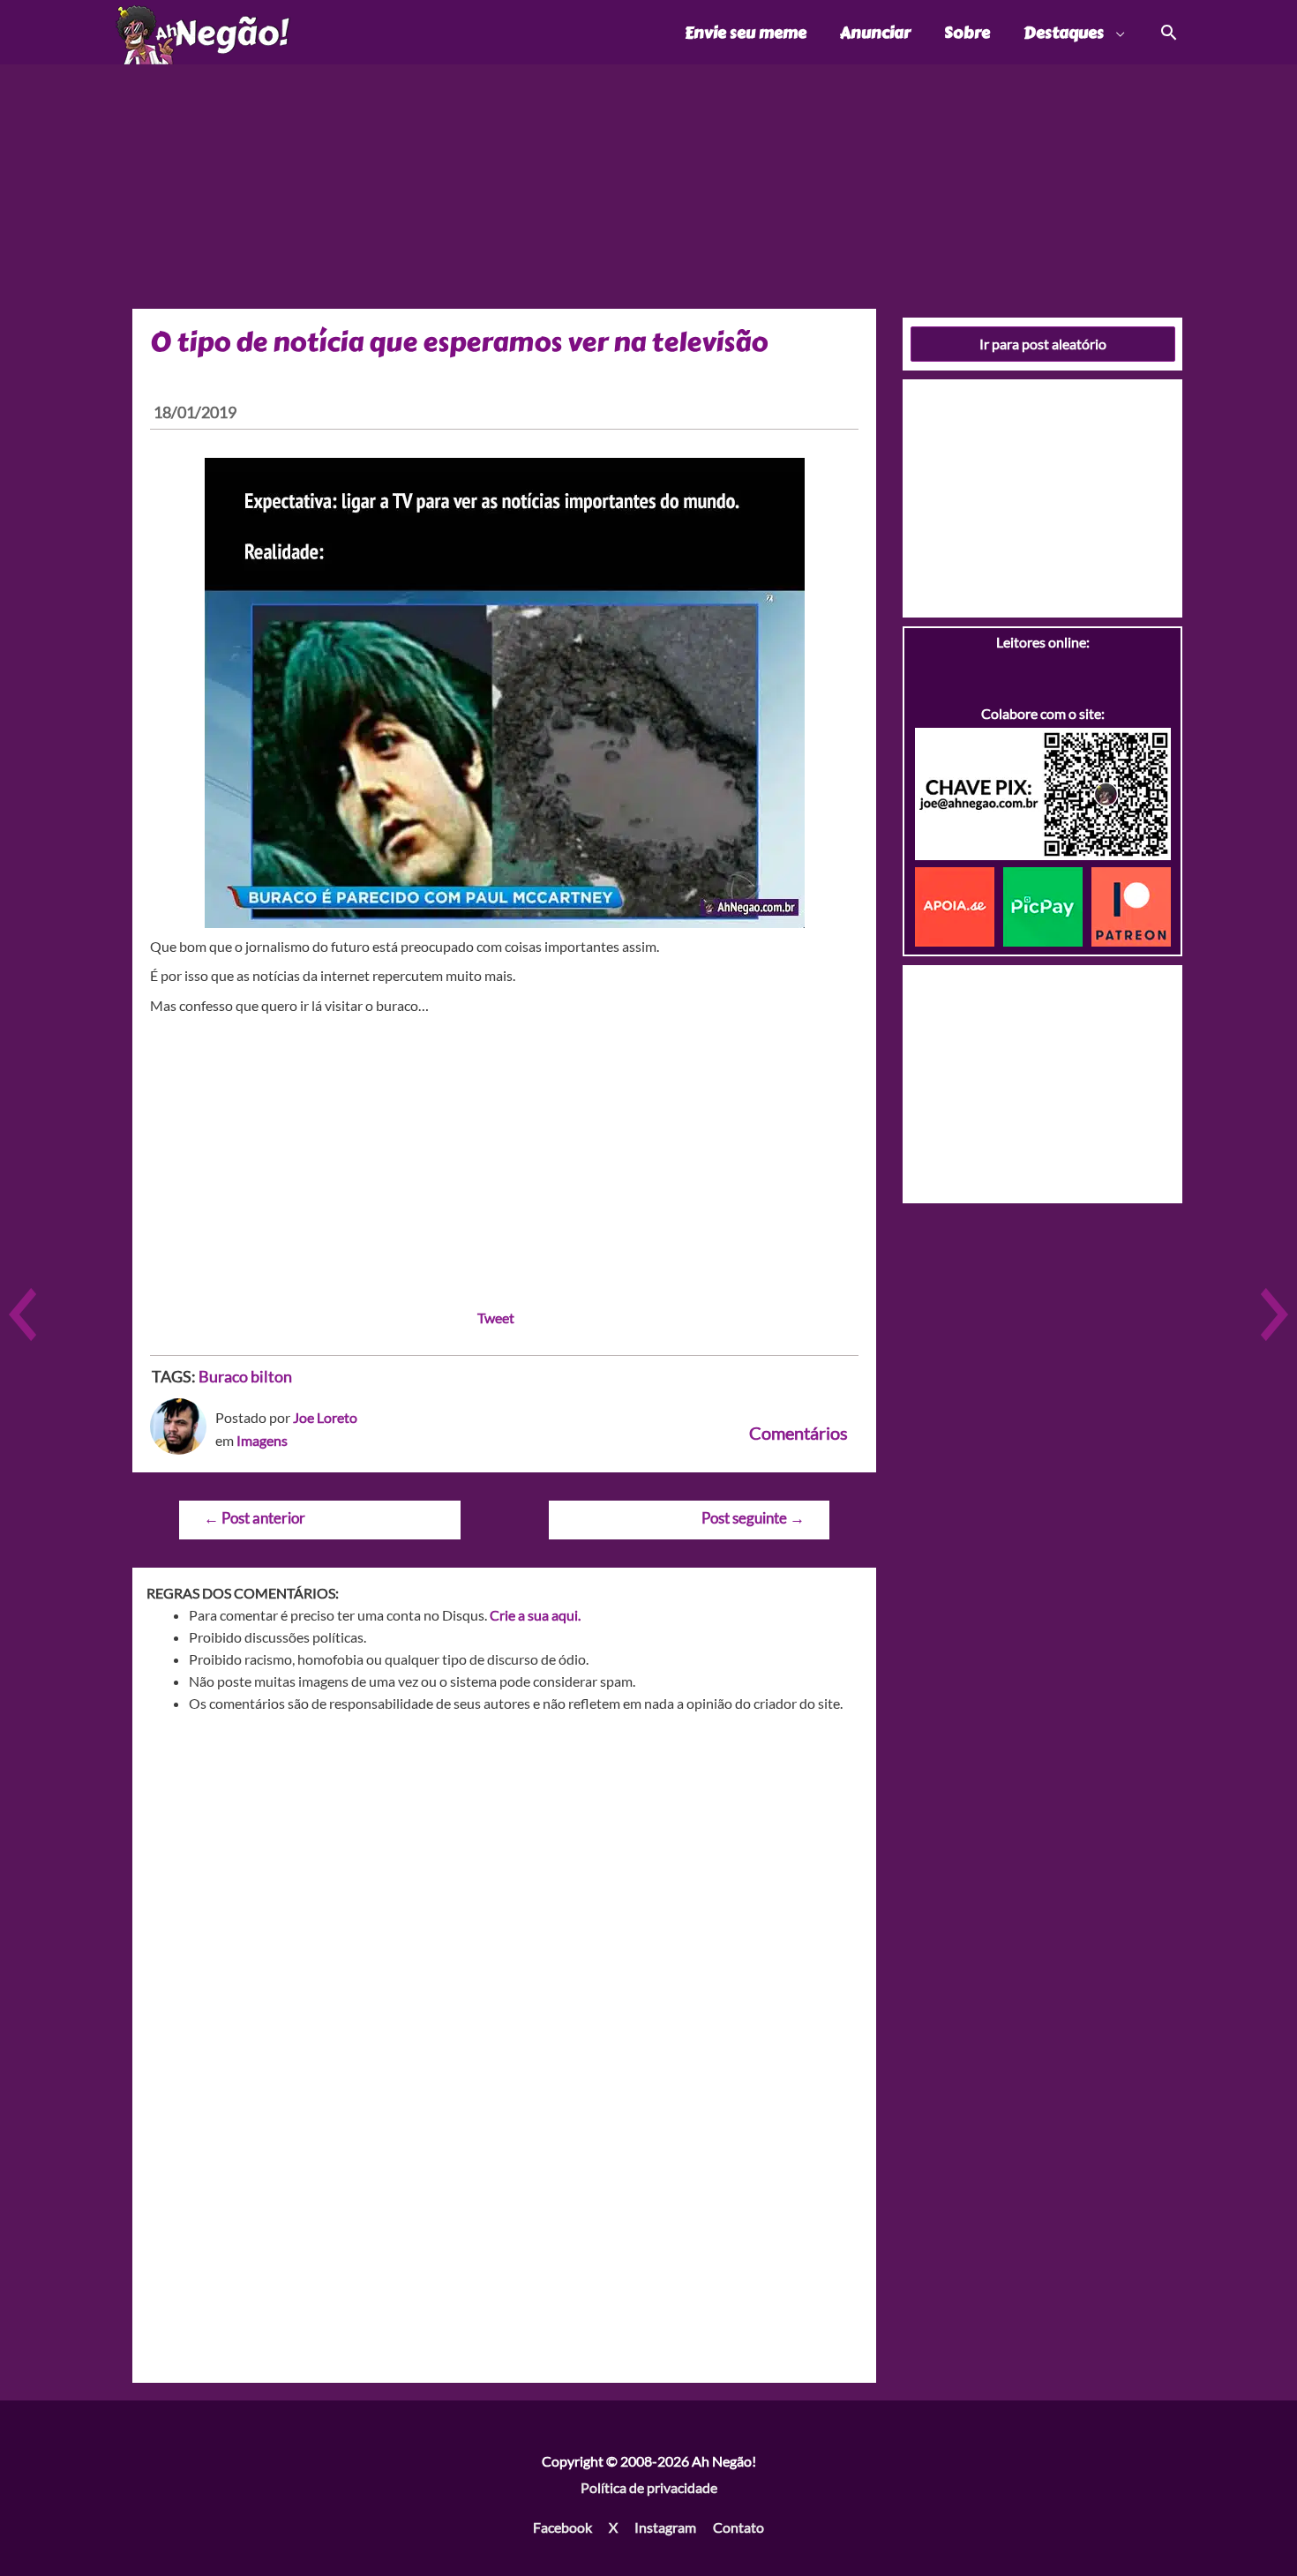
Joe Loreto (325, 1417)
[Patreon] (1131, 905)
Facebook (562, 2527)
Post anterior (255, 1518)
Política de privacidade (649, 2487)
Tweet (496, 1318)
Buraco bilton (245, 1376)
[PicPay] (1047, 905)
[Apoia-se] (959, 905)
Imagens (262, 1440)
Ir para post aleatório (1043, 344)
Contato (738, 2527)
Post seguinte (753, 1518)
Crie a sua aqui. (535, 1615)
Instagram (665, 2527)
